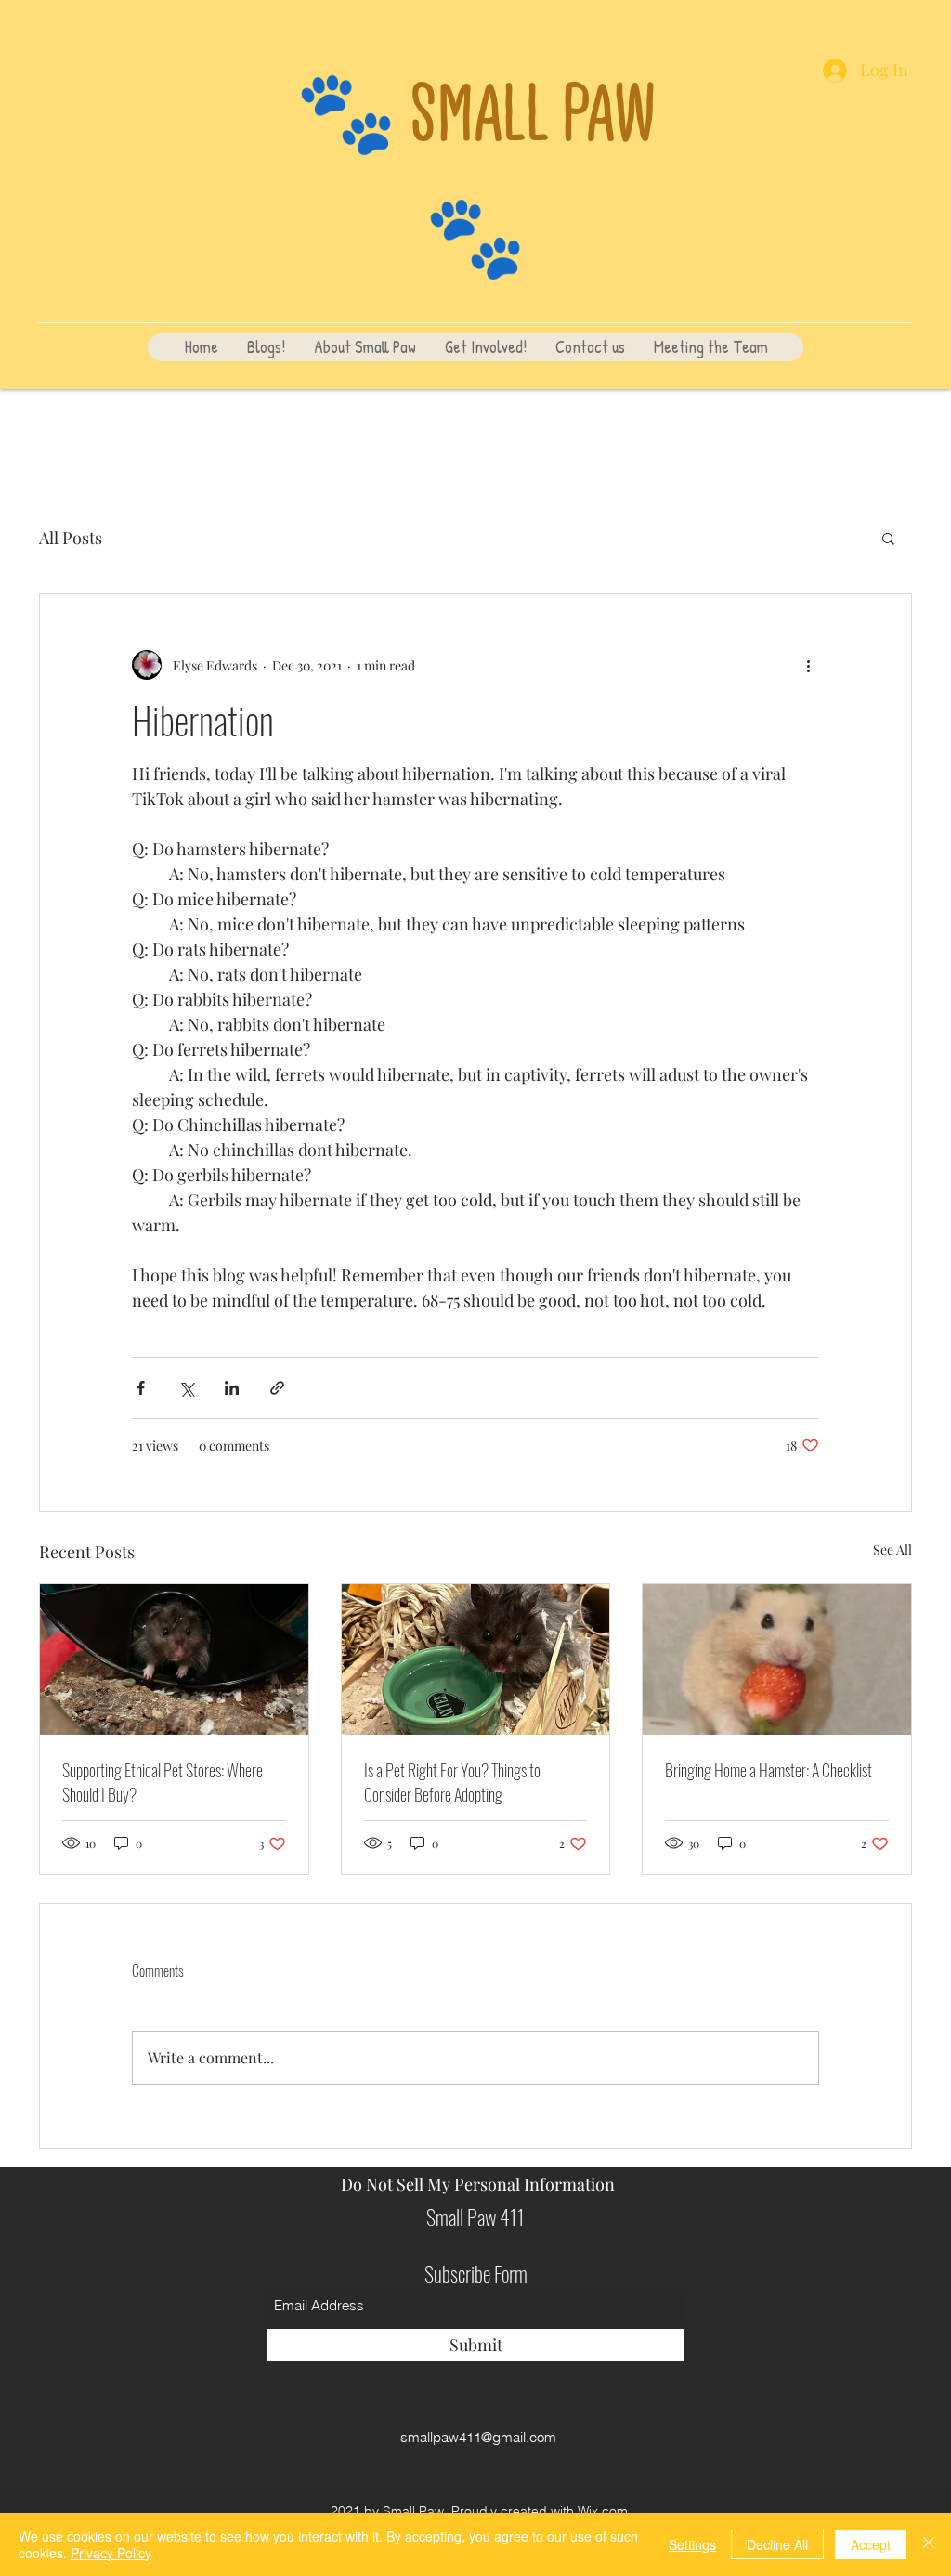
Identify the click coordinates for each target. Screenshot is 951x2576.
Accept (871, 2544)
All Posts (71, 538)
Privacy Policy (111, 2553)
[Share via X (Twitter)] (186, 1388)
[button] (888, 538)
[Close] (929, 2544)
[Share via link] (277, 1388)
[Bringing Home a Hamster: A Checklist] (777, 1659)
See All (892, 1549)
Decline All (777, 2544)
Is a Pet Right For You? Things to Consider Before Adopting (452, 1782)
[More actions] (808, 665)
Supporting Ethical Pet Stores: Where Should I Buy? (163, 1782)
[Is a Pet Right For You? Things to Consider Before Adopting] (476, 1659)
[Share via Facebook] (141, 1388)
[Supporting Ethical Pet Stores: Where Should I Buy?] (174, 1659)
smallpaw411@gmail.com (478, 2437)
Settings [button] (692, 2544)
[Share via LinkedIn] (232, 1388)
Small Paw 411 (475, 2217)
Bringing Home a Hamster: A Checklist (769, 1770)
